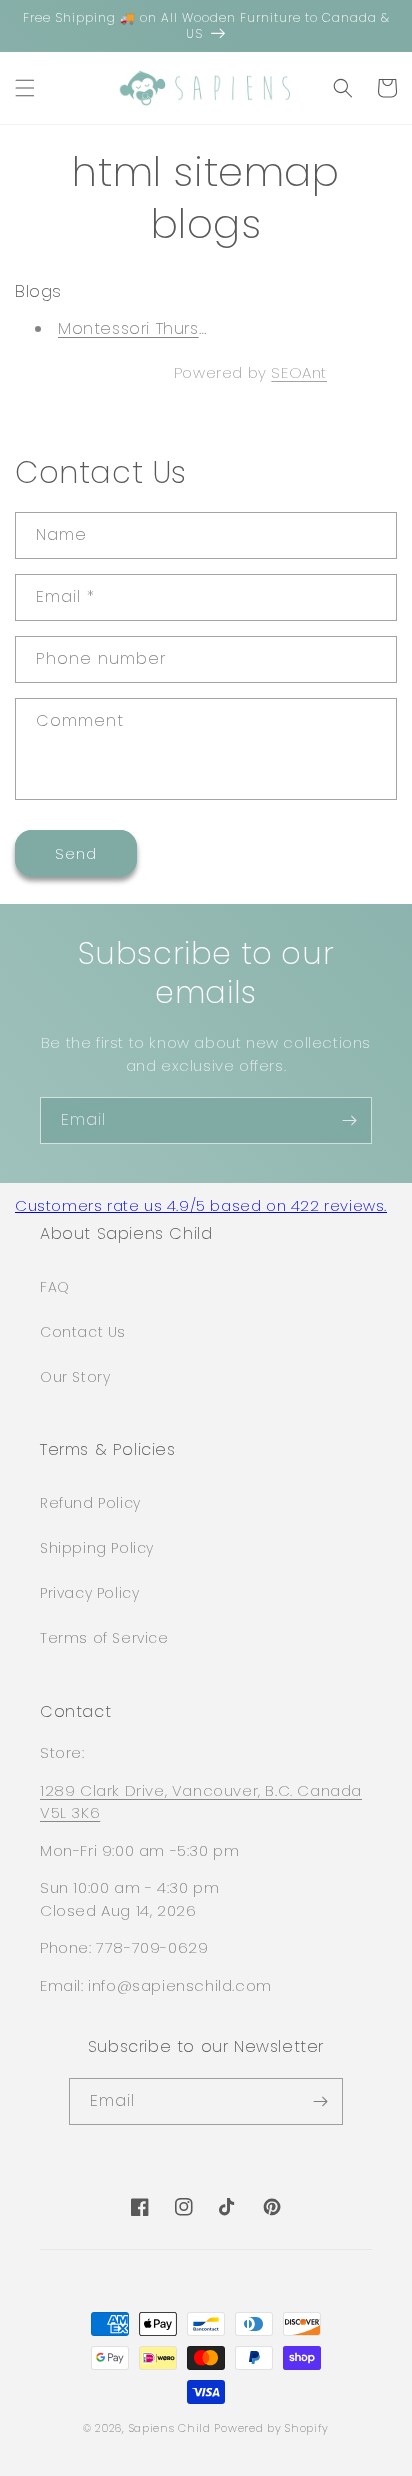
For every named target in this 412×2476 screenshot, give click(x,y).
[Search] (343, 88)
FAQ (55, 1287)
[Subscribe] (349, 1120)
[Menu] (25, 88)
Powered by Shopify (271, 2428)
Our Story (75, 1377)
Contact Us (83, 1332)
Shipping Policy (97, 1548)
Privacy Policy (89, 1593)
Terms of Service (104, 1638)
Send (76, 853)
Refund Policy (90, 1503)
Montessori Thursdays (148, 328)
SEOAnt (299, 372)
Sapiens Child (170, 2428)
